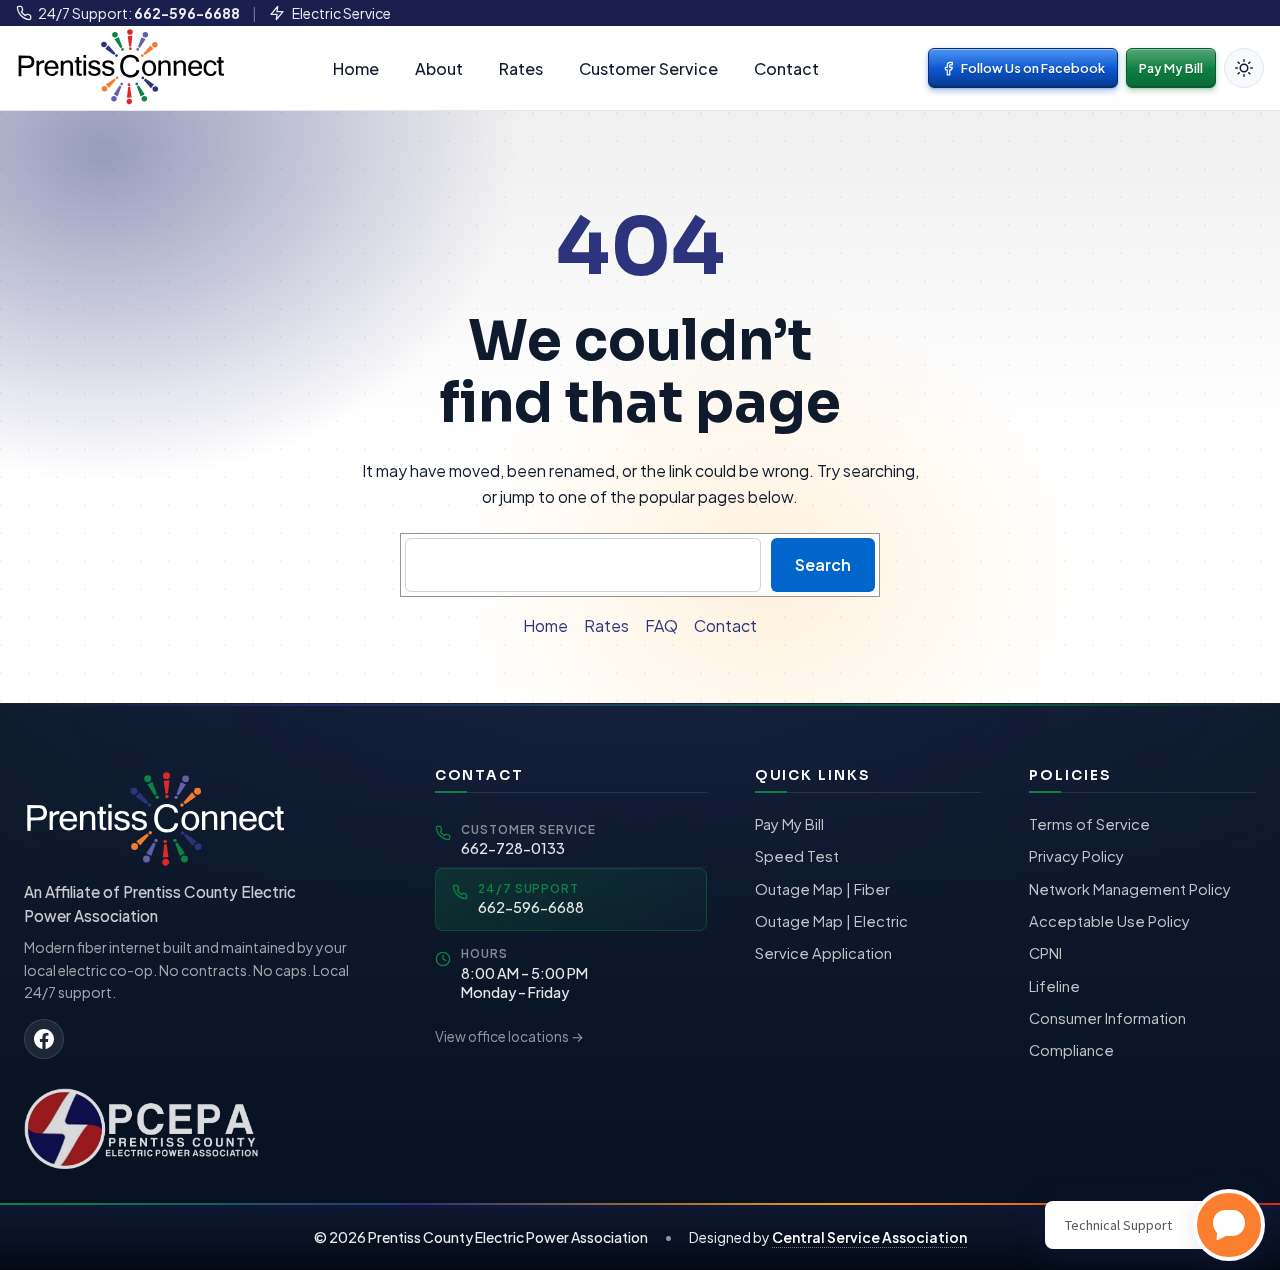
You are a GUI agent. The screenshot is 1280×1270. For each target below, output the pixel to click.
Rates (521, 68)
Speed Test (797, 856)
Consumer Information (1107, 1018)
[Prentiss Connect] (120, 66)
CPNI (1045, 953)
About (439, 68)
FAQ (661, 625)
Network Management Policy (1130, 889)
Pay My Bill (1171, 68)
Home (356, 68)
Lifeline (1054, 986)
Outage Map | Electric (831, 921)
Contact (786, 68)
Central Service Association (869, 1237)
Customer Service (648, 68)
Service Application (823, 953)
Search (823, 564)
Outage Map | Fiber (822, 889)
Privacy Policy (1076, 856)
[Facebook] (44, 1039)
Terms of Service (1089, 824)
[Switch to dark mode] (1244, 68)
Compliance (1071, 1050)
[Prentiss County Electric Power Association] (144, 1127)
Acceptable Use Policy (1109, 921)
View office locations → (509, 1036)
